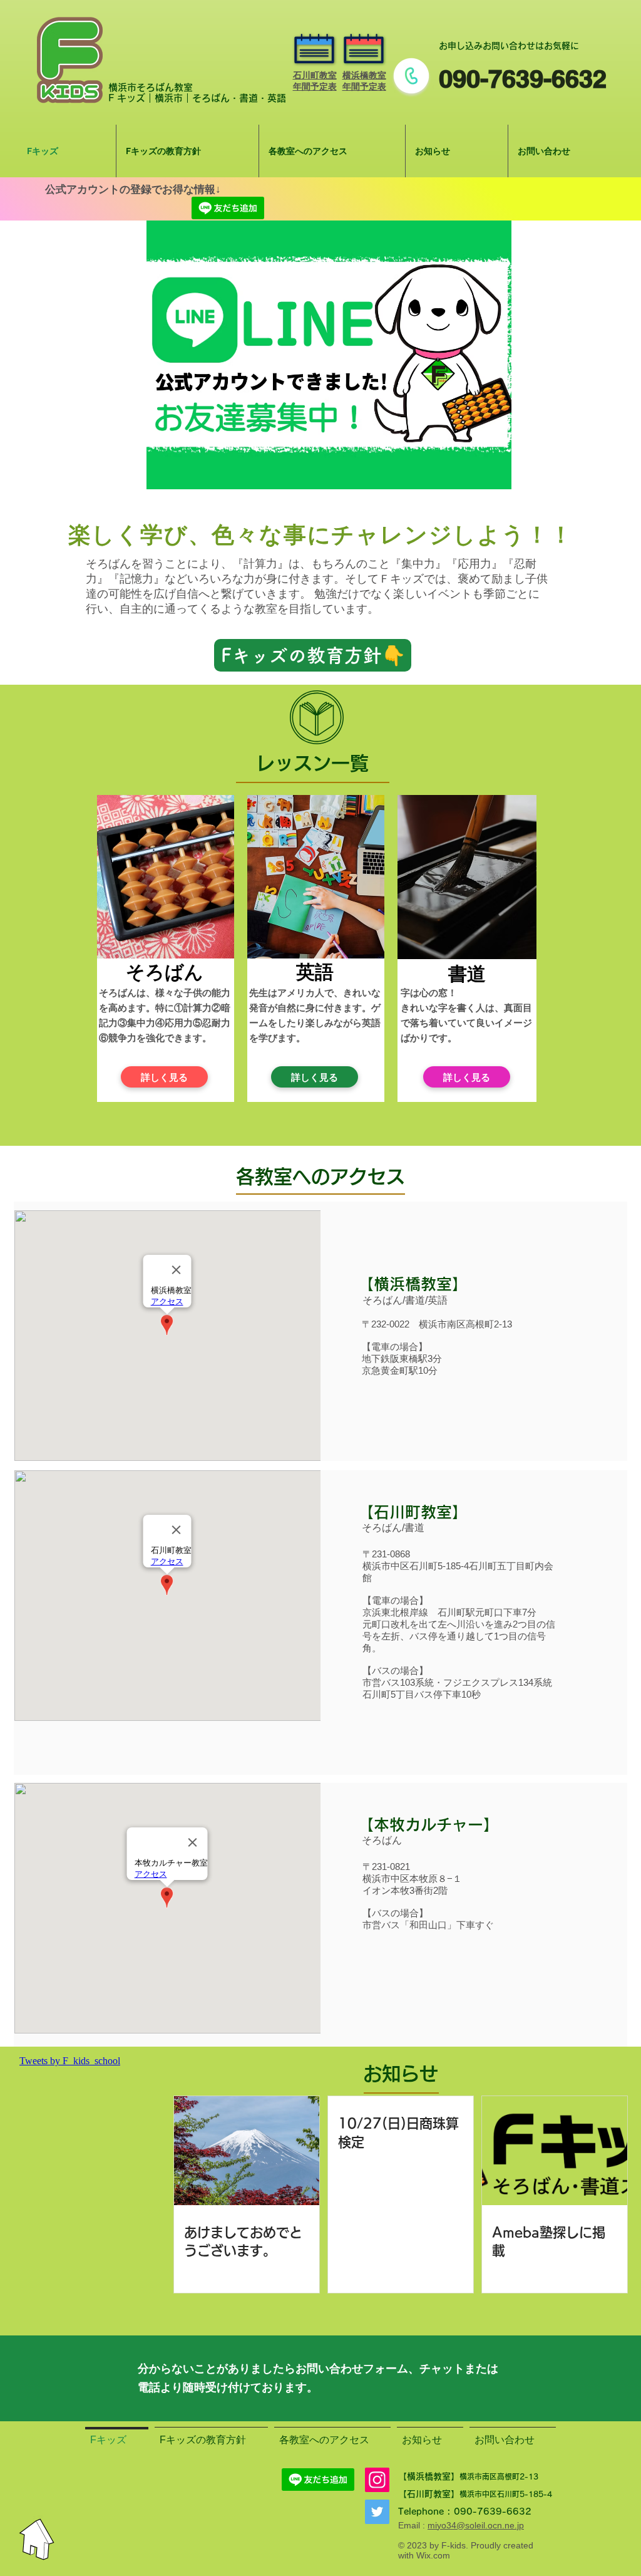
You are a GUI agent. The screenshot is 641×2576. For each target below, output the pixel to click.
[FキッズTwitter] (377, 2512)
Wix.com (433, 2555)
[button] (329, 355)
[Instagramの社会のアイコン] (377, 2480)
